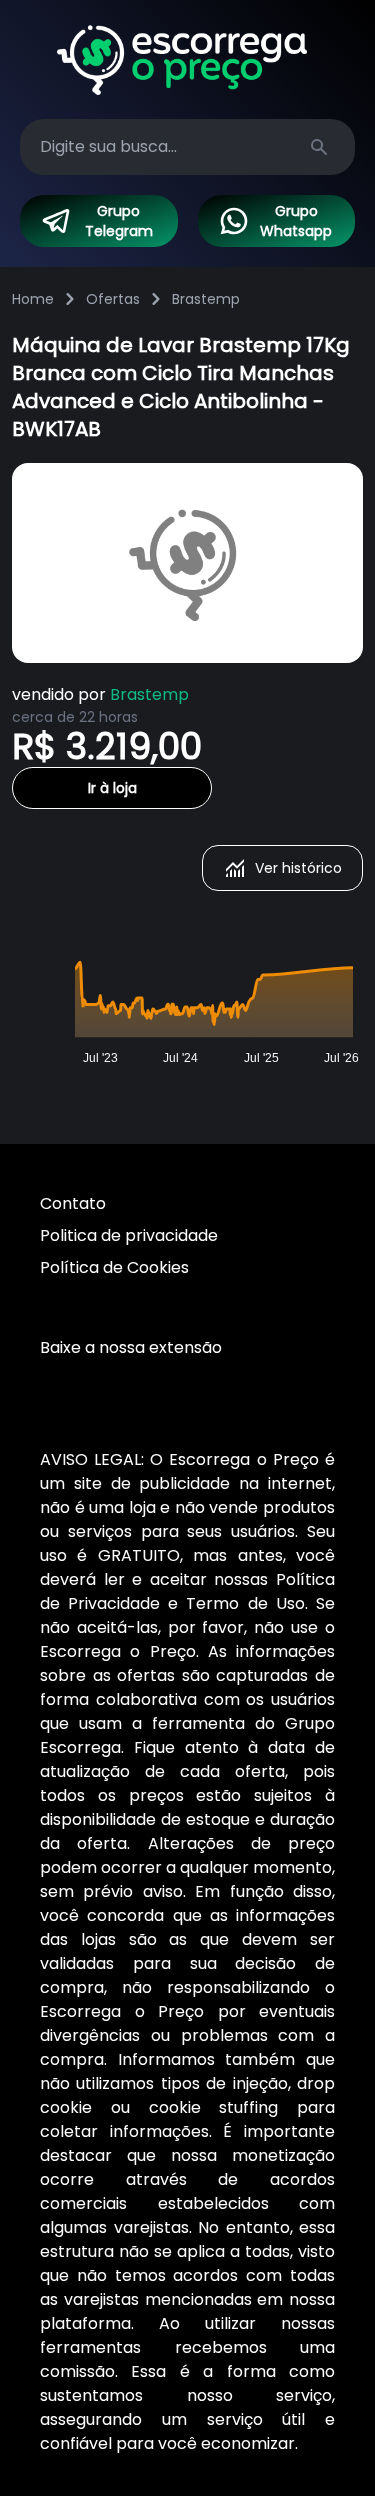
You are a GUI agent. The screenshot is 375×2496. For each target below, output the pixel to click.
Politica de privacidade (129, 1235)
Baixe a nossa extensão (131, 1347)
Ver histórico (298, 868)
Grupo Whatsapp (296, 221)
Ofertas (113, 299)
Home (33, 299)
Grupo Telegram (119, 221)
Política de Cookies (114, 1267)
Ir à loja (112, 788)
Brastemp (206, 299)
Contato (73, 1203)
